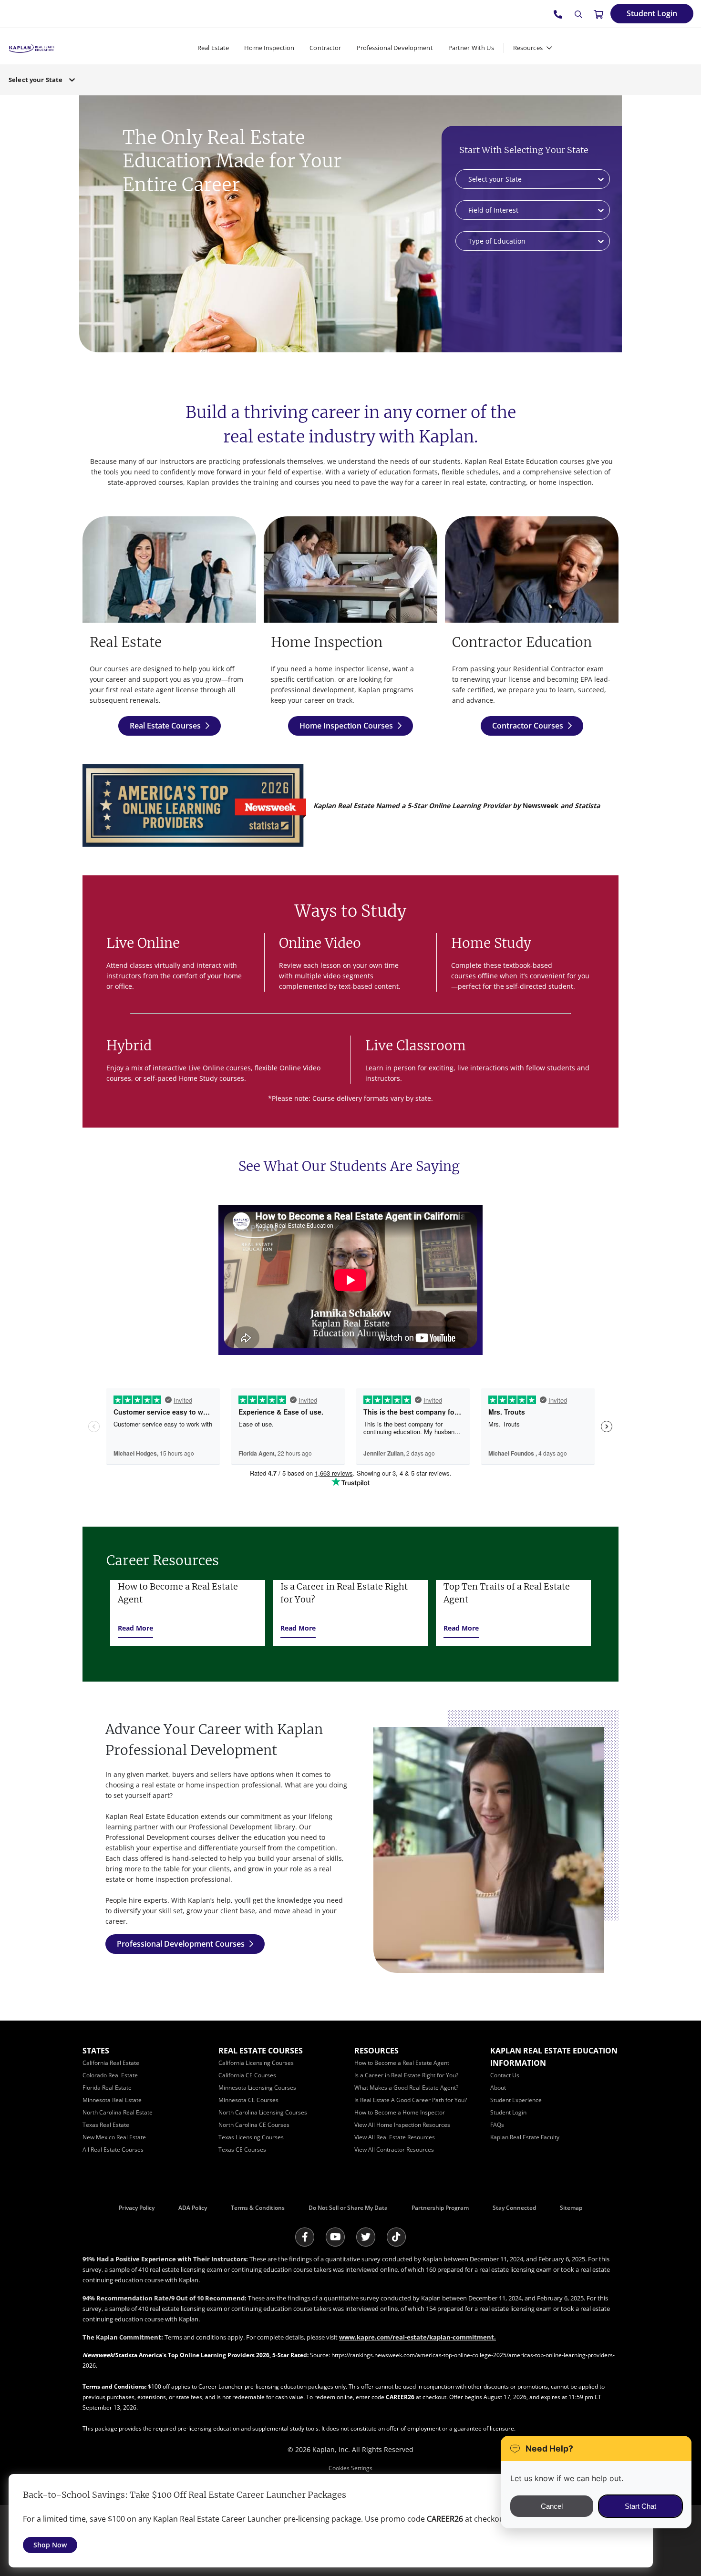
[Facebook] (305, 2237)
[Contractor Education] (532, 569)
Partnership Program (440, 2208)
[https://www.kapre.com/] (32, 47)
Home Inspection (269, 48)
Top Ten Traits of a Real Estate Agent (507, 1593)
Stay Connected (514, 2208)
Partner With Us (471, 48)
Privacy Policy (137, 2208)
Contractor (325, 48)
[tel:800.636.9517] (558, 14)
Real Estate (213, 48)
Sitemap (571, 2208)
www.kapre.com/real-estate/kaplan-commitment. (418, 2337)
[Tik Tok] (396, 2237)
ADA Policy (193, 2208)
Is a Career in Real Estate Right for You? (344, 1593)
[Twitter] (366, 2237)
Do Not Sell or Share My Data (348, 2208)
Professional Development (395, 48)
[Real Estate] (169, 569)
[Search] (578, 14)
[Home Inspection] (350, 569)
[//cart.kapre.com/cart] (598, 14)
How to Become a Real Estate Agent (178, 1593)
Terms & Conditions (258, 2208)
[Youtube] (335, 2237)
